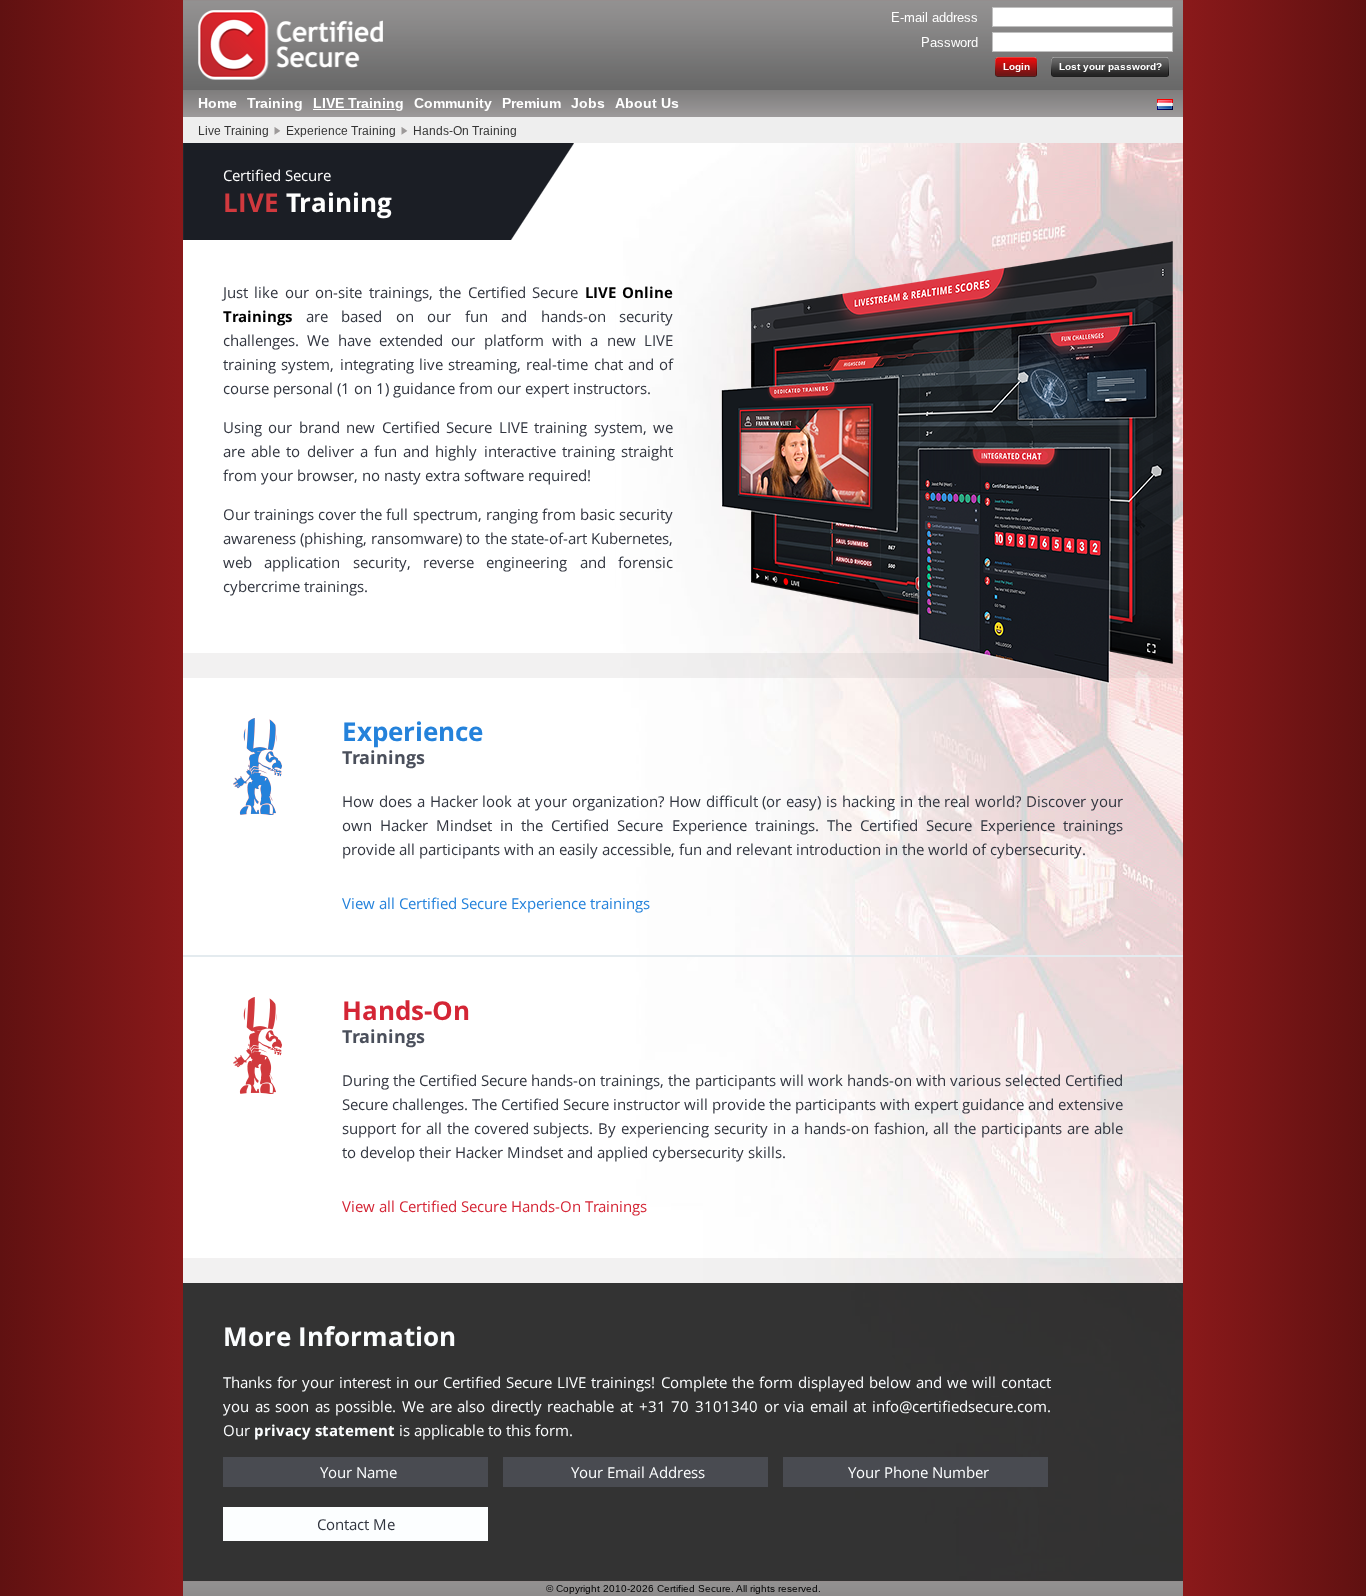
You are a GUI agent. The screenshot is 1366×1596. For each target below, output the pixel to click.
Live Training (233, 131)
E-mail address (934, 17)
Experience (412, 731)
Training (275, 103)
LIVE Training (358, 103)
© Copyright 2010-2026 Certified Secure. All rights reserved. (683, 1588)
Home (217, 103)
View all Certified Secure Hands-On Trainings (494, 1206)
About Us (647, 103)
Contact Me (356, 1524)
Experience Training (341, 131)
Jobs (588, 103)
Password (949, 42)
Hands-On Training (465, 131)
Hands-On (406, 1010)
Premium (531, 103)
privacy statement (324, 1430)
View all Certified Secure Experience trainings (496, 903)
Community (453, 103)
